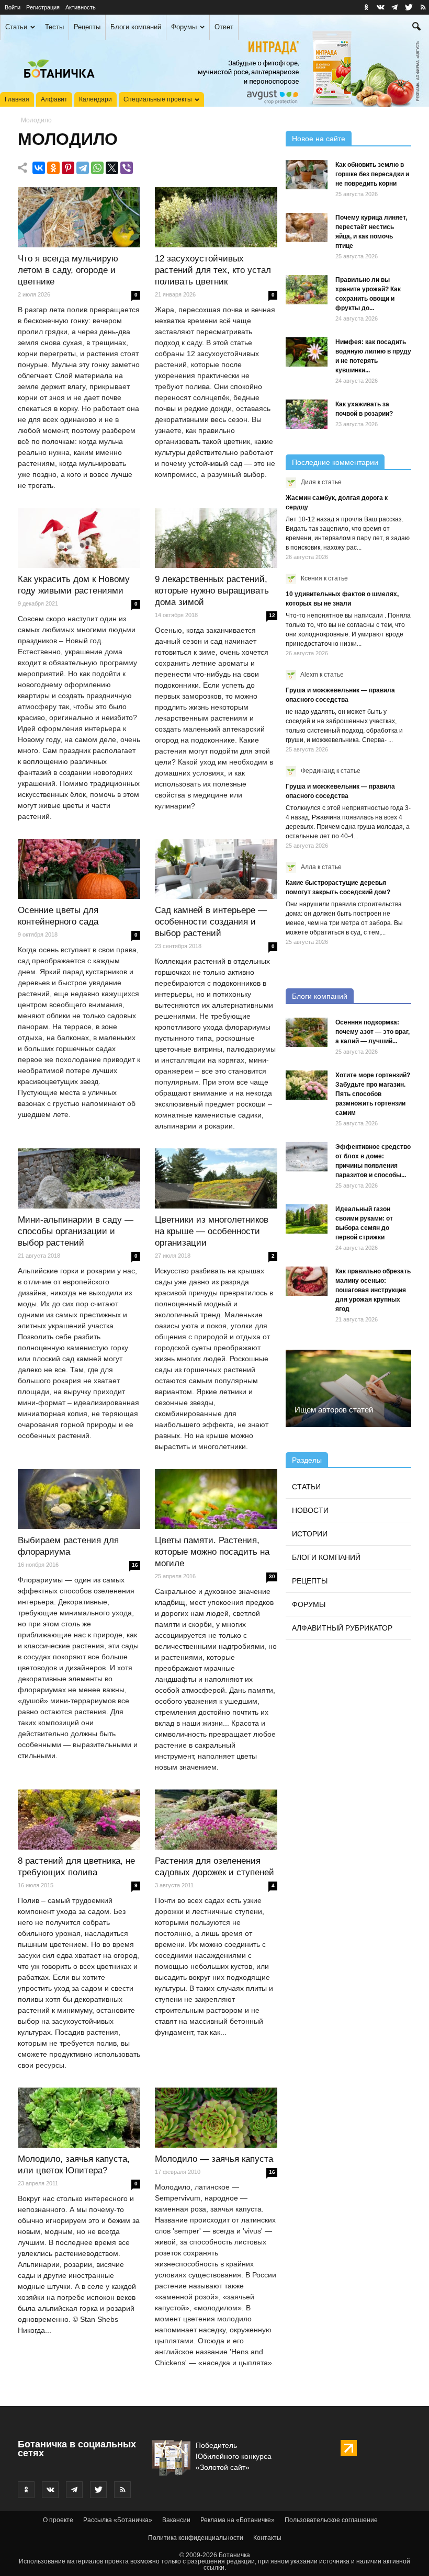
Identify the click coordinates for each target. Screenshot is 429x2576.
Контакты (267, 2538)
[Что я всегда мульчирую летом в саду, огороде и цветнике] (79, 218)
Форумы (184, 27)
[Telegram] (83, 168)
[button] (416, 28)
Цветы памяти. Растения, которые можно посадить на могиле (212, 1552)
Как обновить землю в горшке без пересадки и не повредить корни (372, 174)
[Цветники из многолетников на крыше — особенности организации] (216, 1179)
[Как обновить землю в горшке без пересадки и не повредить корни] (307, 175)
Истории (310, 1534)
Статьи (16, 27)
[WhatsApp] (97, 168)
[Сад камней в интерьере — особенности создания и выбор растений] (216, 869)
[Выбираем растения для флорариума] (79, 1499)
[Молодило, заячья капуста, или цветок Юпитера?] (79, 2118)
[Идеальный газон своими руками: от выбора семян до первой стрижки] (307, 1219)
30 (272, 1576)
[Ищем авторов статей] (348, 1388)
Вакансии (176, 2520)
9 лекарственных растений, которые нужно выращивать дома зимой (212, 591)
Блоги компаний (136, 27)
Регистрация (43, 7)
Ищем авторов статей (334, 1410)
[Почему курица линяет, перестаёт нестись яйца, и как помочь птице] (307, 227)
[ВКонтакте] (39, 168)
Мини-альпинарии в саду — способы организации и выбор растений (76, 1231)
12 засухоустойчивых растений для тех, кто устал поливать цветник (213, 270)
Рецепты (87, 27)
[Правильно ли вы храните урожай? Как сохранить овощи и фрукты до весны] (307, 290)
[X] (112, 168)
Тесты (54, 27)
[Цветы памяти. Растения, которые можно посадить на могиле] (216, 1499)
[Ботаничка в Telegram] (394, 7)
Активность (81, 7)
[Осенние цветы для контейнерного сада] (79, 869)
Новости (310, 1510)
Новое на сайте (319, 139)
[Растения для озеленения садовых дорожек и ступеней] (216, 1820)
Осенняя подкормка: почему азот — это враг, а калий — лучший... (372, 1032)
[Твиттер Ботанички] (409, 7)
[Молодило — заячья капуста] (216, 2118)
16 (135, 1565)
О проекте (58, 2520)
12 (272, 615)
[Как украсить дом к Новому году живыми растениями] (79, 538)
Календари (95, 99)
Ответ (224, 27)
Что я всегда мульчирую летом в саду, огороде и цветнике (68, 270)
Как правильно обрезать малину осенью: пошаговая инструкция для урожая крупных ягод (373, 1290)
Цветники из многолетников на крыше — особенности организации (212, 1231)
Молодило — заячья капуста (214, 2159)
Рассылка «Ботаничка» (118, 2520)
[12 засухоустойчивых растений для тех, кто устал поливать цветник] (216, 218)
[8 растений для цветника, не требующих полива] (79, 1820)
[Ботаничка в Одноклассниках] (366, 7)
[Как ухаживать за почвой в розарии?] (307, 414)
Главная (17, 99)
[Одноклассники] (53, 168)
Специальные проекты (158, 99)
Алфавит (54, 99)
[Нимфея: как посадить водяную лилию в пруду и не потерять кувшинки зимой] (307, 352)
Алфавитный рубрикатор (342, 1628)
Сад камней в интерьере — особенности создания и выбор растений (211, 922)
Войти (13, 7)
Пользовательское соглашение (331, 2520)
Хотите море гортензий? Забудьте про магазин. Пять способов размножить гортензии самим (373, 1094)
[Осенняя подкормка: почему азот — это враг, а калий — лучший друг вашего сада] (307, 1032)
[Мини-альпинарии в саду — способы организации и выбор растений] (79, 1179)
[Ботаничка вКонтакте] (380, 7)
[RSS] (423, 7)
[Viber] (127, 168)
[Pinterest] (68, 168)
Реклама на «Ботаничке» (238, 2520)
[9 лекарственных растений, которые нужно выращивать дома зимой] (216, 538)
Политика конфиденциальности (196, 2538)
